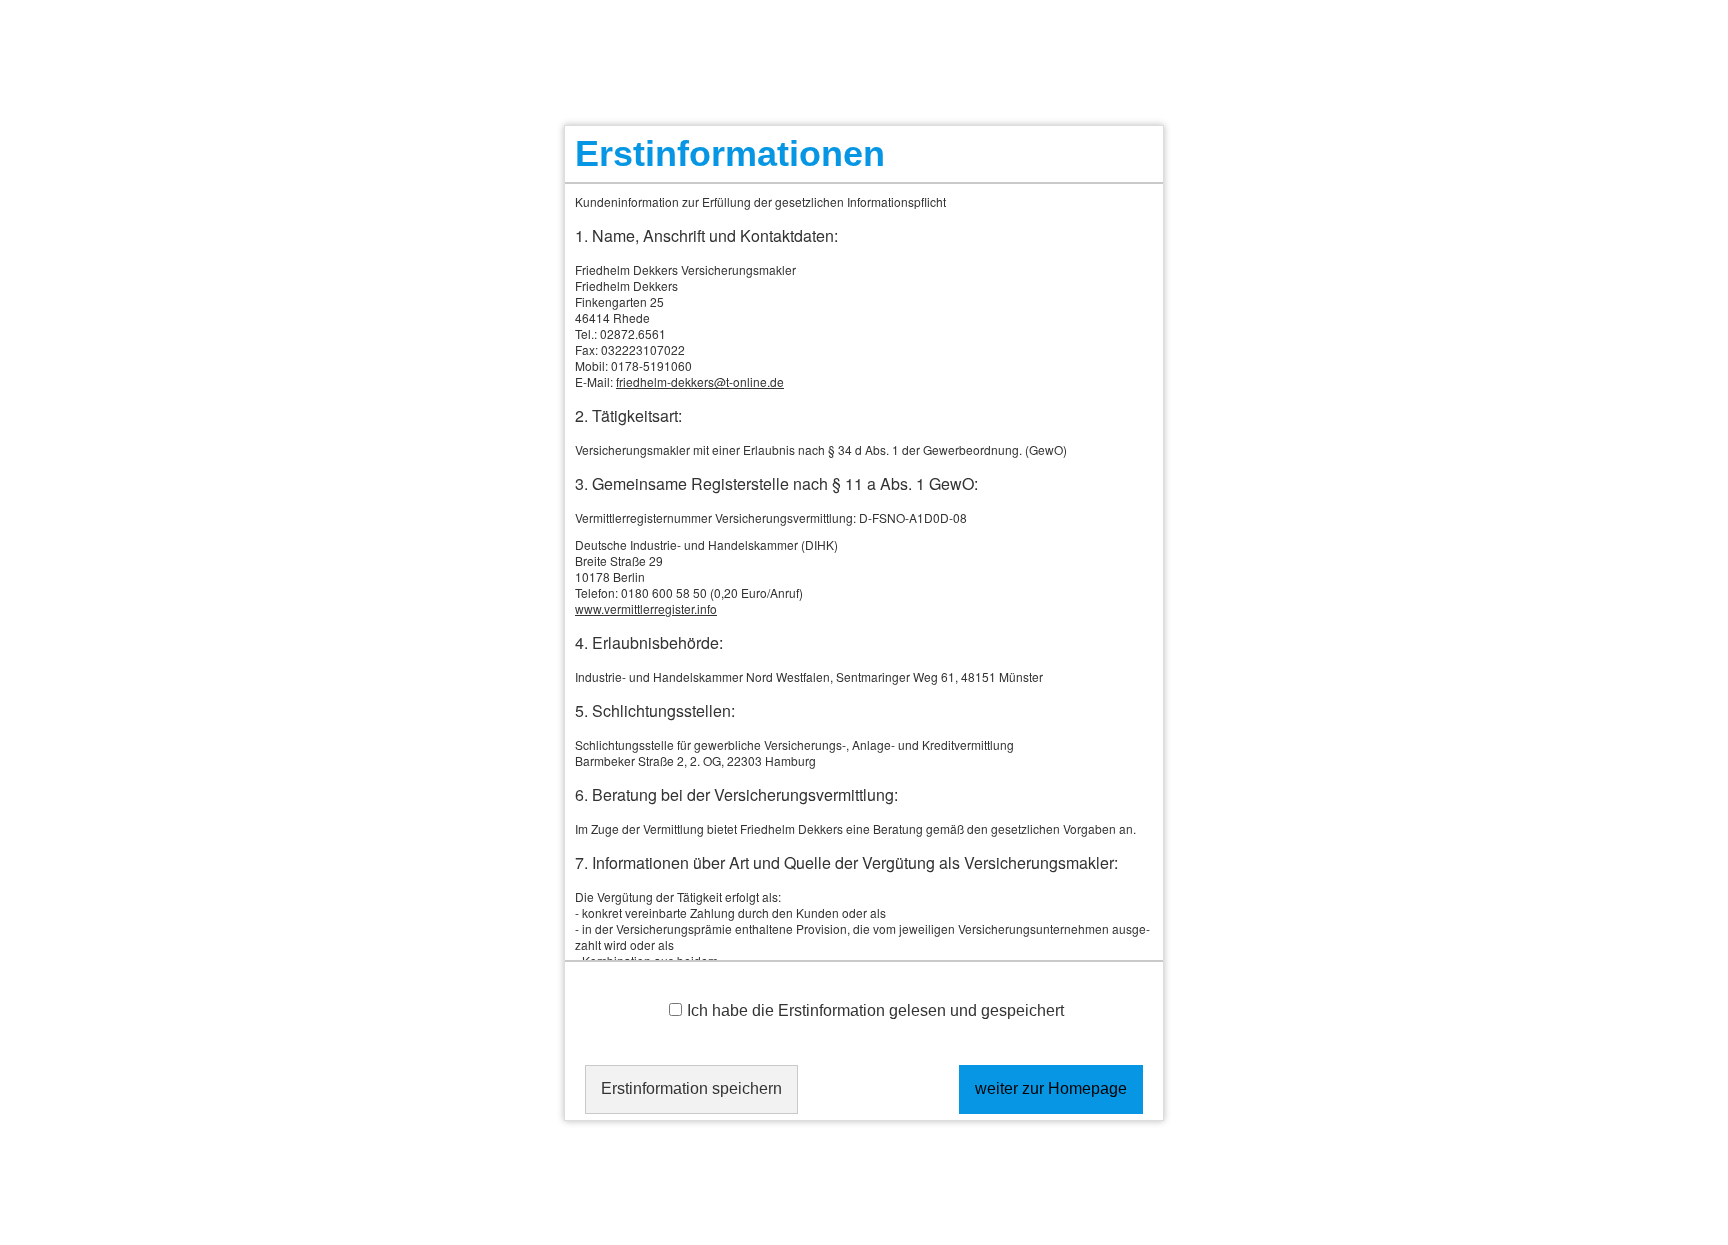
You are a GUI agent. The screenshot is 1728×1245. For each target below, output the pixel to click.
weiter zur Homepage (1051, 1088)
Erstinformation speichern (691, 1088)
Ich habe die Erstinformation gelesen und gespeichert (875, 1010)
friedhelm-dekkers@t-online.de (700, 381)
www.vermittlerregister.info (646, 608)
